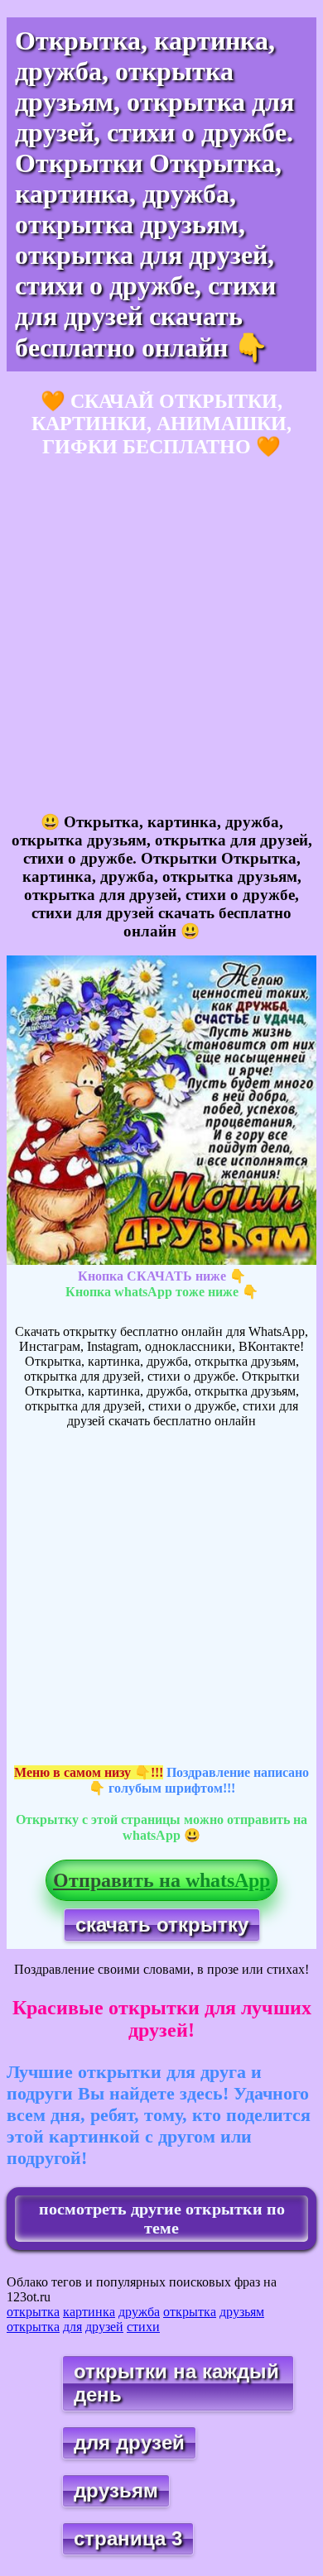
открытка (33, 2312)
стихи (143, 2327)
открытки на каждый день (176, 2383)
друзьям (242, 2312)
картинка (89, 2312)
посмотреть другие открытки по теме (162, 2218)
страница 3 (128, 2538)
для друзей (129, 2442)
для (72, 2327)
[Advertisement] (161, 636)
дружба (139, 2312)
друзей (104, 2327)
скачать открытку (162, 1925)
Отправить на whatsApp (161, 1880)
